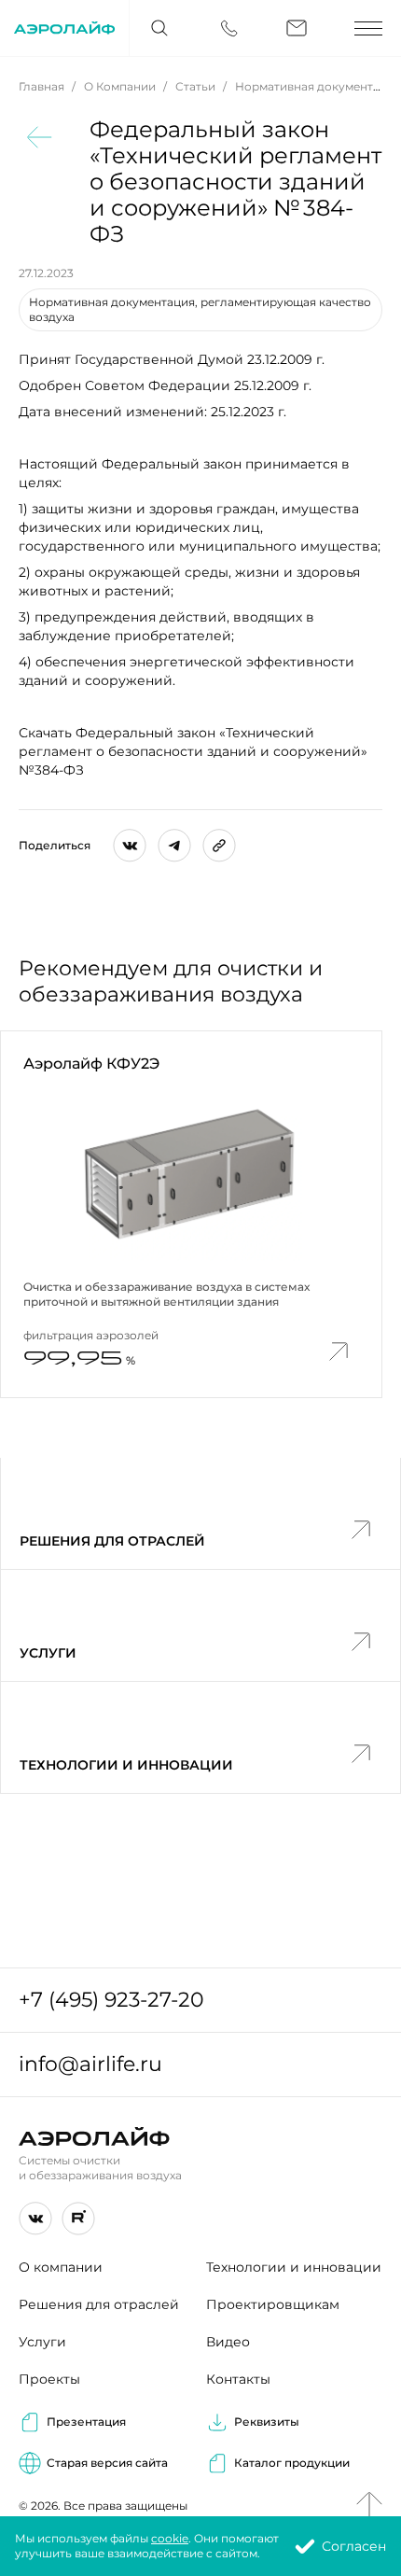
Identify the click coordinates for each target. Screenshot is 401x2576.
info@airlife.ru (90, 2064)
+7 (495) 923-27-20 (111, 2000)
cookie (170, 2538)
